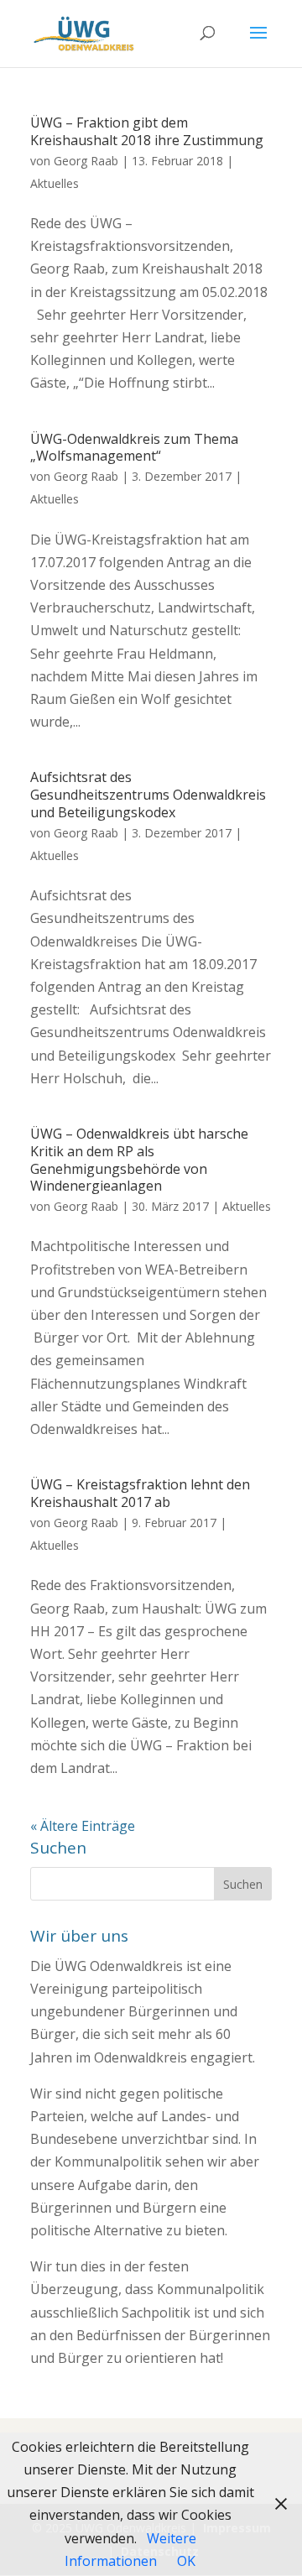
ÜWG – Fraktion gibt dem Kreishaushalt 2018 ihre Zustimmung (147, 131)
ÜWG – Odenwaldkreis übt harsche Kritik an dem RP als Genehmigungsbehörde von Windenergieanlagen (139, 1160)
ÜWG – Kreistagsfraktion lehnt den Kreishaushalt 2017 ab (140, 1493)
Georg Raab (86, 161)
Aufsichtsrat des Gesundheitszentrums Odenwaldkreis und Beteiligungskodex (148, 795)
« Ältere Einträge (83, 1826)
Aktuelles (55, 183)
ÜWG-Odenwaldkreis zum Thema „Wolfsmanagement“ (134, 448)
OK (186, 2561)
